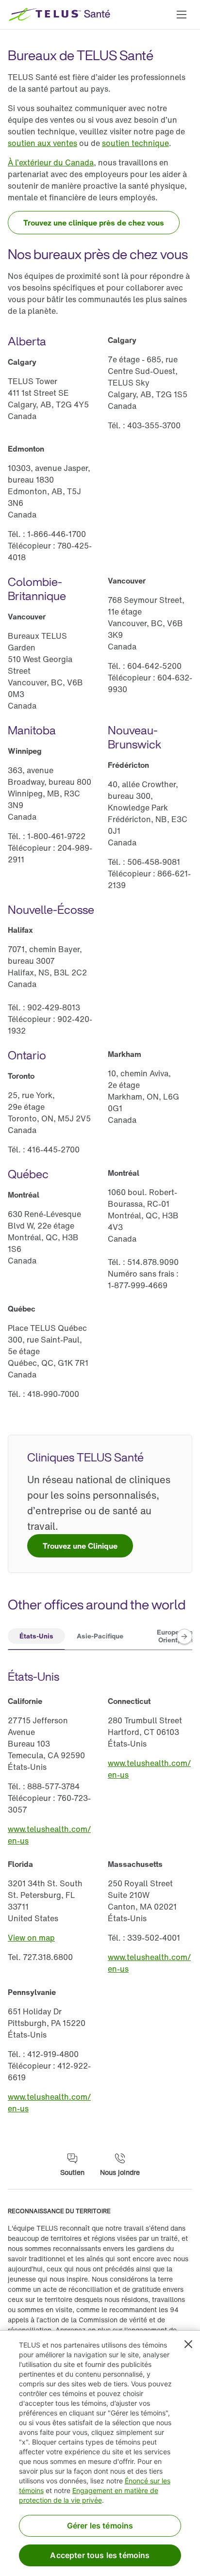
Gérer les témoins (100, 2526)
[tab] (36, 1637)
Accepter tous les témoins (100, 2555)
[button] (182, 15)
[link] (42, 143)
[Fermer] (188, 2344)
